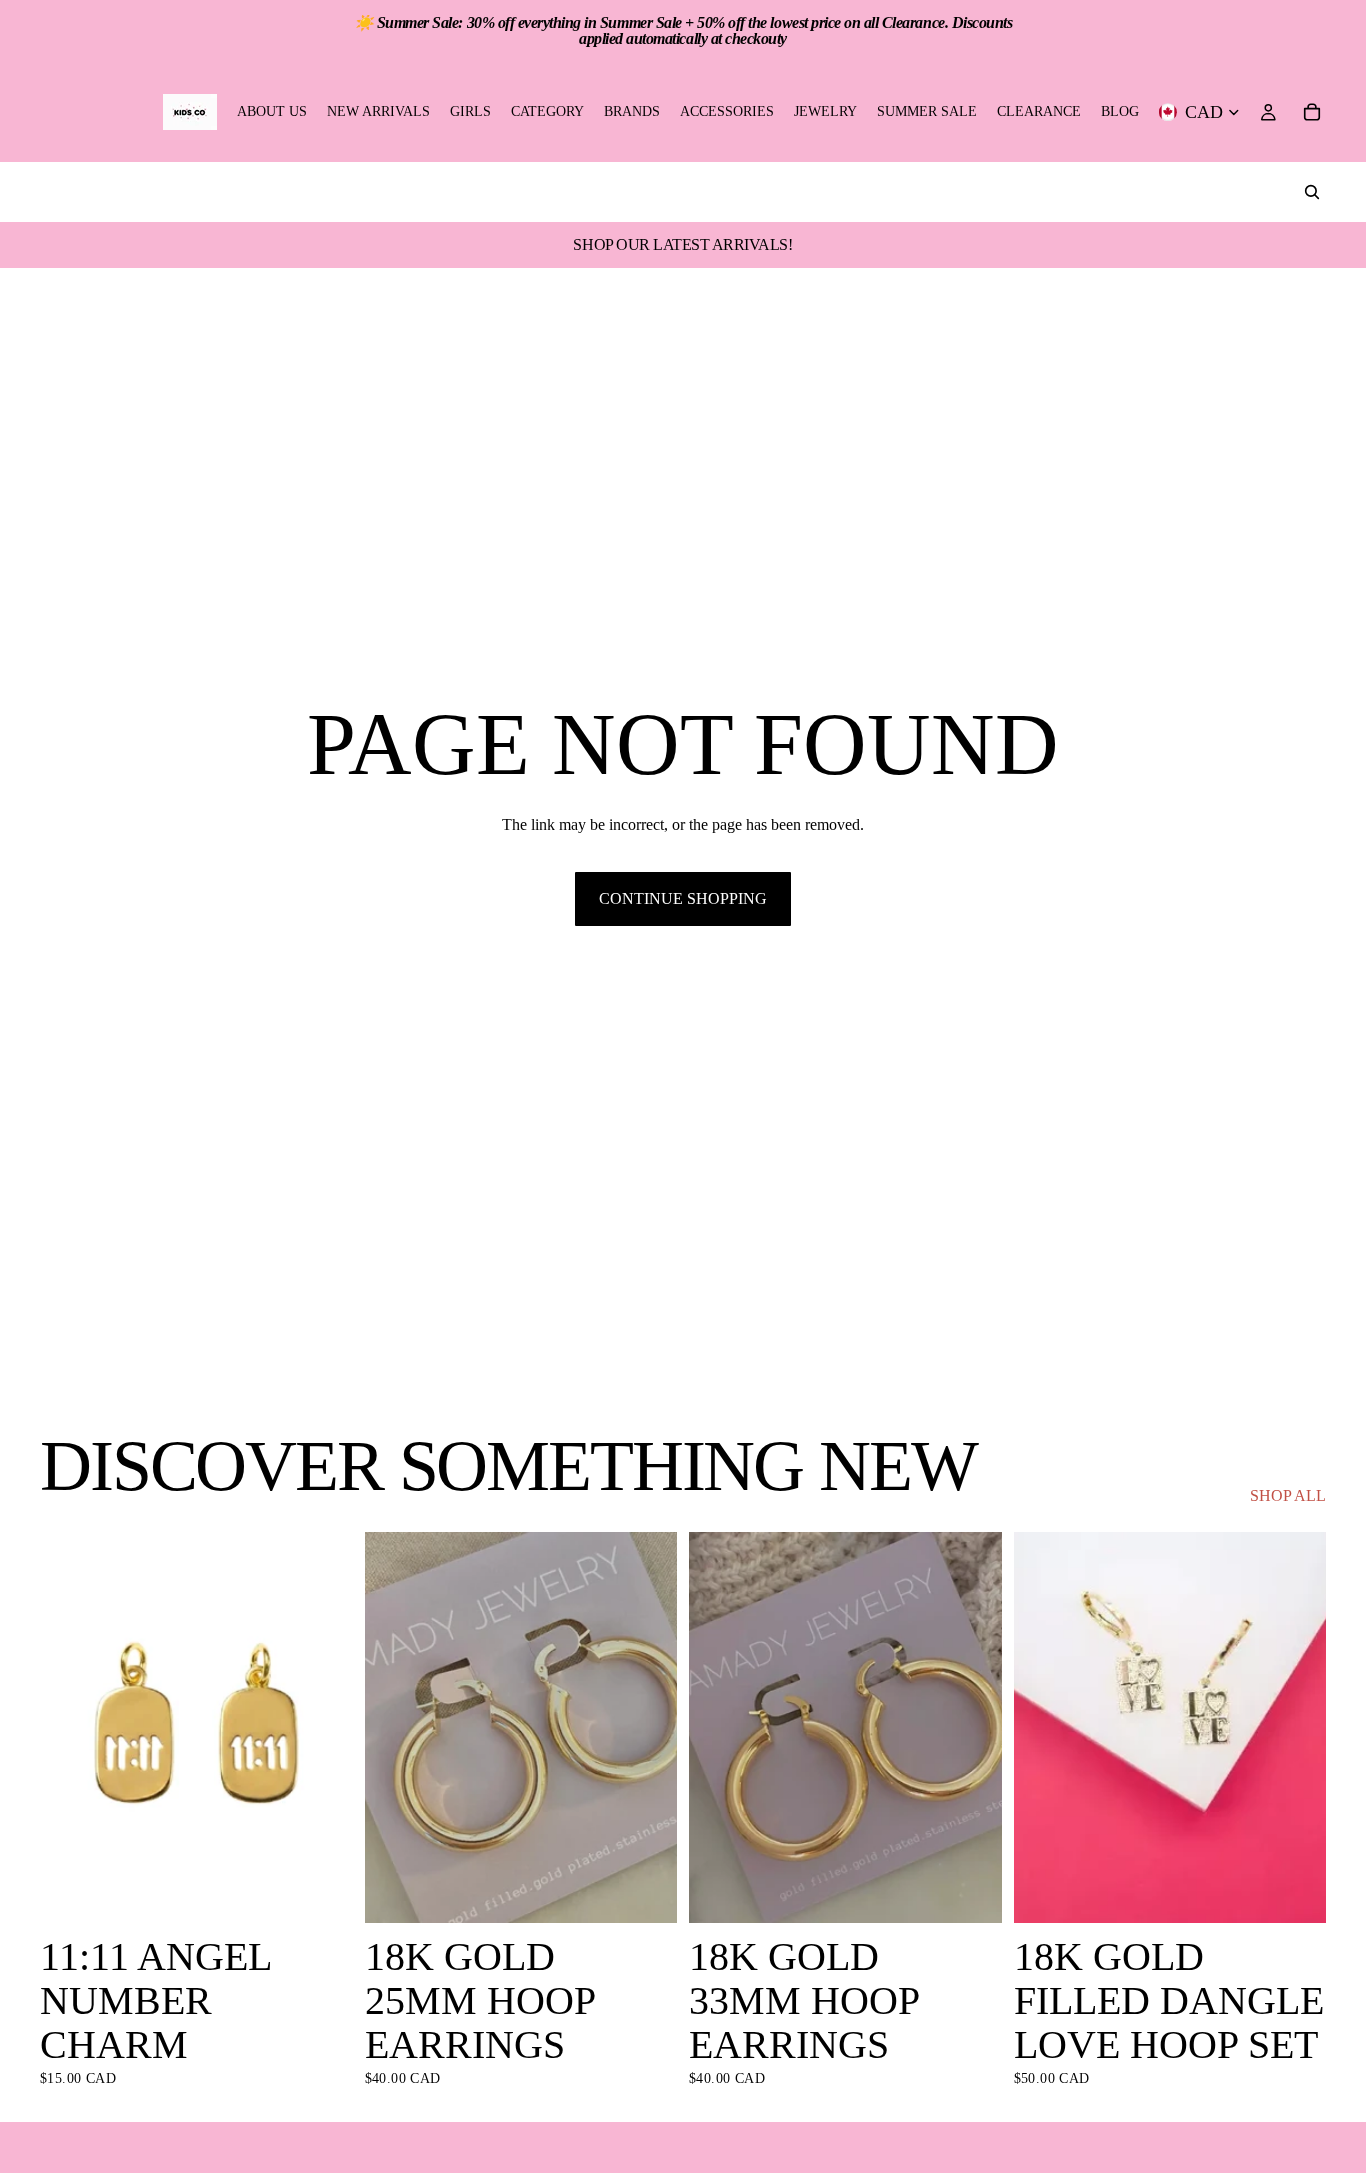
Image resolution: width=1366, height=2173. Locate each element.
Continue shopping (683, 898)
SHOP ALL (1288, 1495)
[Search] (1312, 192)
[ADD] (322, 1892)
